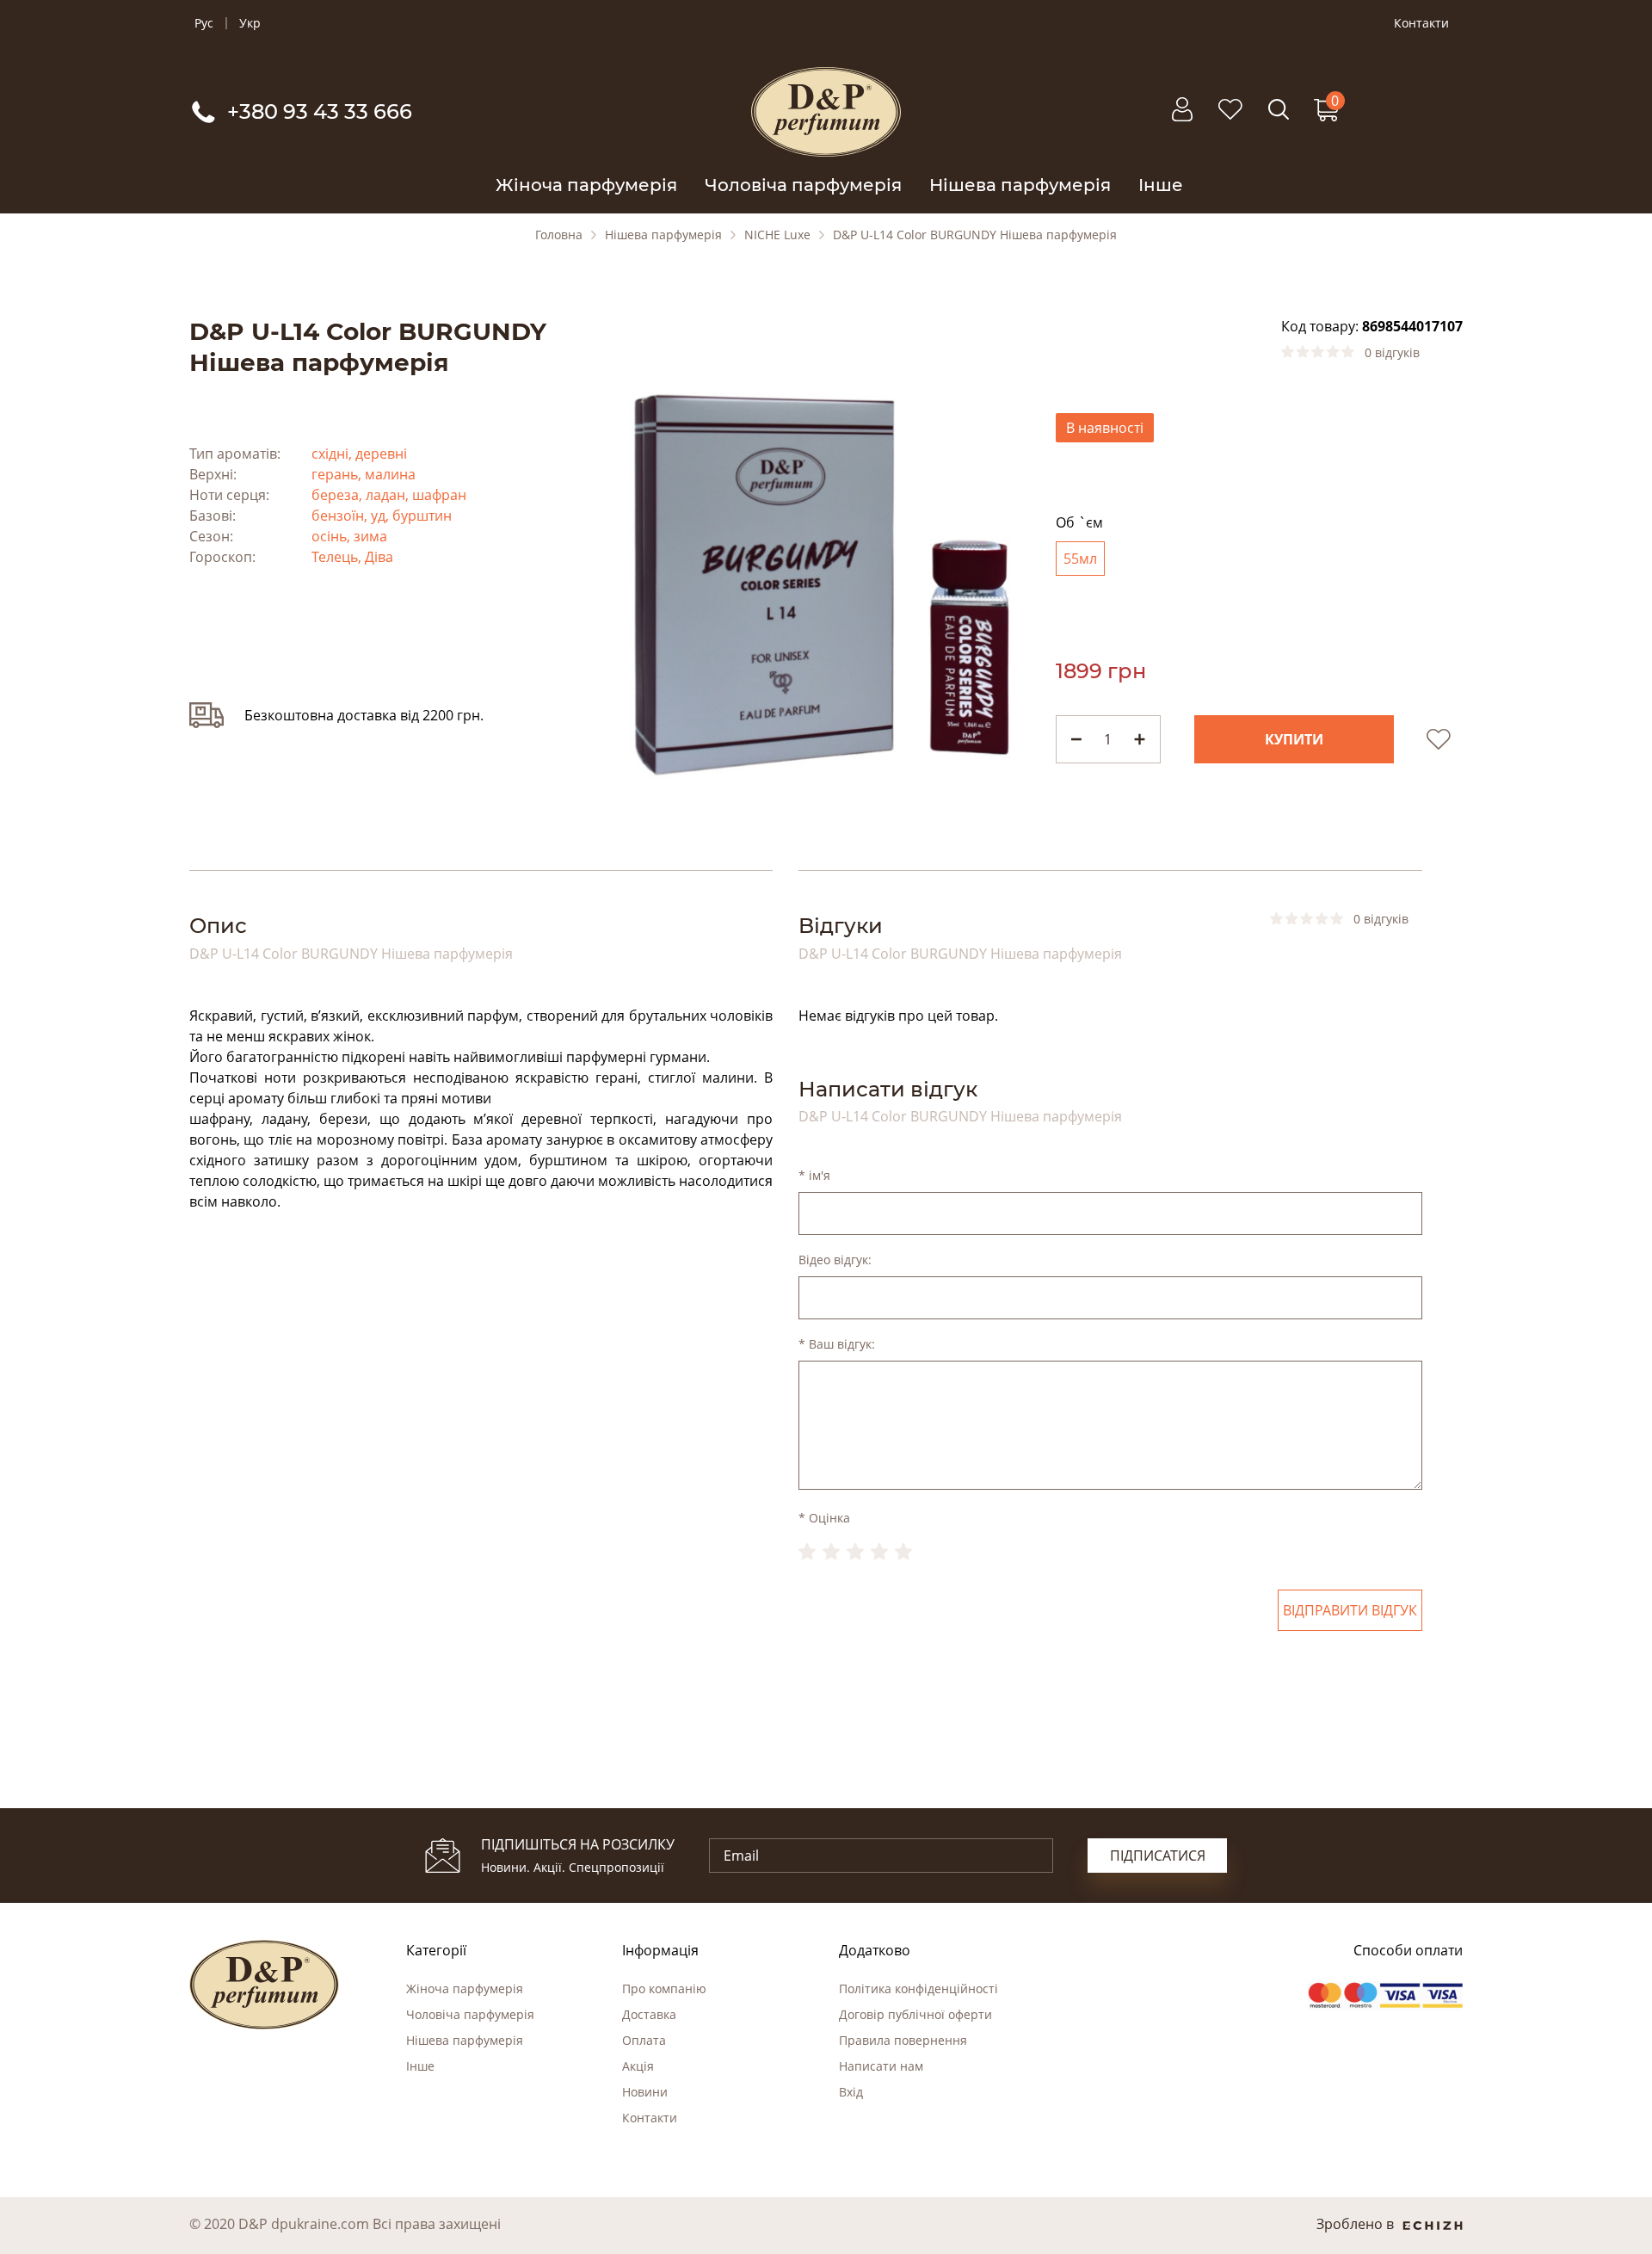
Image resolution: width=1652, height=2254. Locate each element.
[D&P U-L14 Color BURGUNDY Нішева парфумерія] (826, 580)
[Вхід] (1182, 118)
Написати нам (881, 2066)
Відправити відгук (1350, 1610)
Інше (1161, 185)
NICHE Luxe (777, 235)
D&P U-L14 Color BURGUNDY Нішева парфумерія (975, 235)
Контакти (1421, 23)
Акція (638, 2066)
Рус (204, 23)
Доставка (649, 2014)
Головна (559, 235)
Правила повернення (903, 2040)
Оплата (644, 2040)
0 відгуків (1392, 353)
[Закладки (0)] (1230, 118)
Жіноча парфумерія (586, 185)
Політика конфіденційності (918, 1988)
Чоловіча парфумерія (803, 185)
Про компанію (664, 1988)
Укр (250, 23)
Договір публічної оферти (915, 2014)
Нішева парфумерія (1020, 185)
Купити (1294, 739)
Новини (645, 2092)
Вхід (851, 2092)
